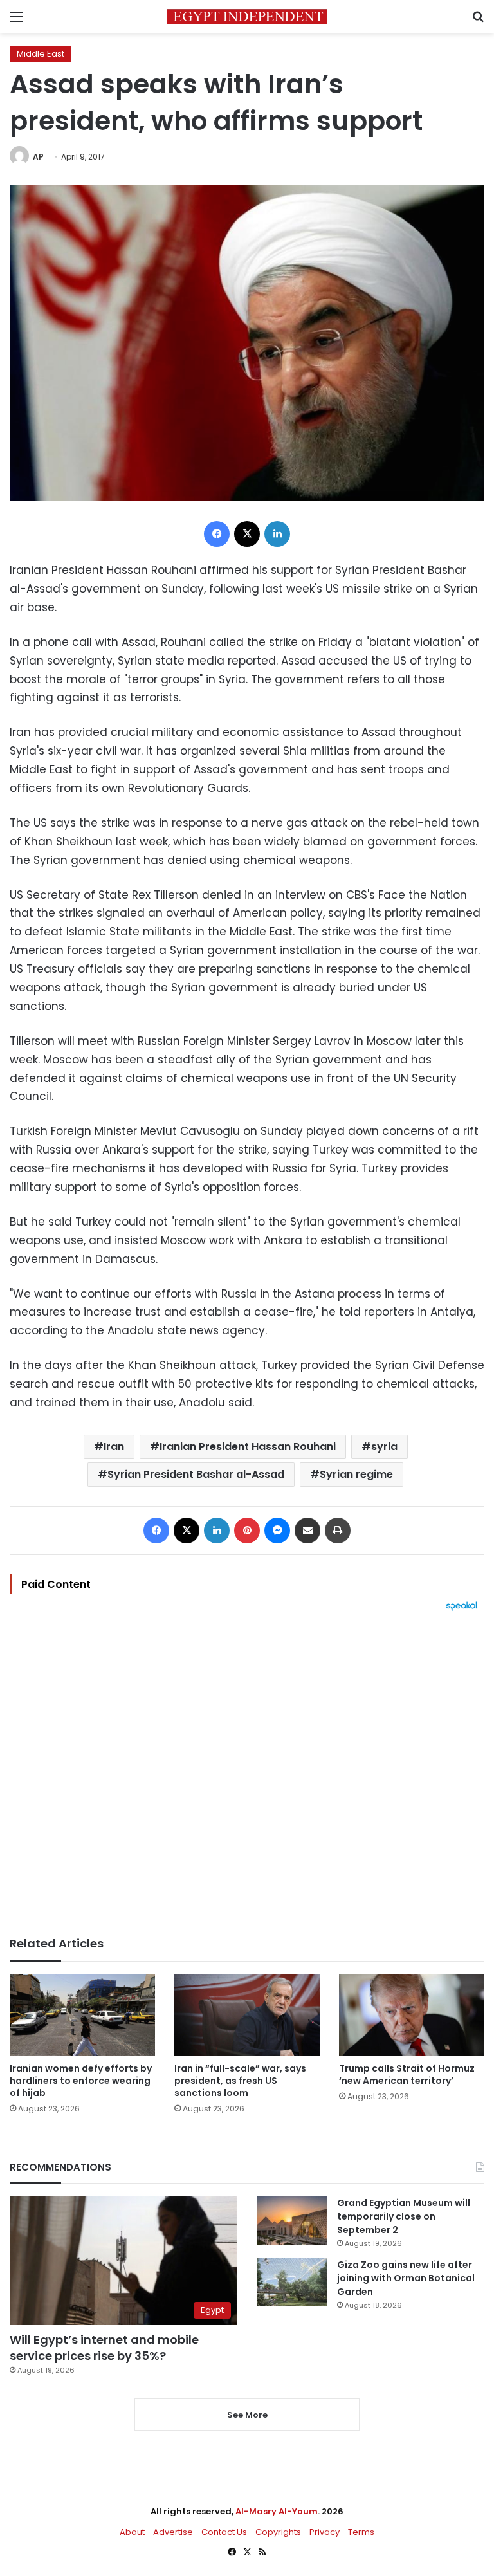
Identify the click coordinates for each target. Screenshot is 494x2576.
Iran (114, 1447)
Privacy (325, 2532)
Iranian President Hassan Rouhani (248, 1447)
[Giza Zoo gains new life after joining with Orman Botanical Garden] (292, 2282)
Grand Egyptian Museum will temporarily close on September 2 (404, 2216)
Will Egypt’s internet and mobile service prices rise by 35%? (104, 2348)
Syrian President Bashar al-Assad (196, 1474)
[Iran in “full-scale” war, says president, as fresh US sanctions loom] (247, 2015)
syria (384, 1447)
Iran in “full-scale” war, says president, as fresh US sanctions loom (240, 2081)
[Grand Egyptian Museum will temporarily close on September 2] (292, 2221)
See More (247, 2415)
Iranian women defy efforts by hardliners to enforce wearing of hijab (81, 2081)
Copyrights (278, 2532)
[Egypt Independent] (247, 16)
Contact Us (224, 2532)
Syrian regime (356, 1474)
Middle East (41, 54)
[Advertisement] (247, 1774)
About (132, 2532)
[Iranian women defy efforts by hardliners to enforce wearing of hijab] (82, 2015)
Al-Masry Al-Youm (277, 2511)
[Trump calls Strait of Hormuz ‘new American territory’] (412, 2015)
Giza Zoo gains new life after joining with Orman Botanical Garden (406, 2278)
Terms (361, 2532)
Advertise (173, 2532)
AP (38, 157)
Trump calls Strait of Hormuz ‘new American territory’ (407, 2075)
